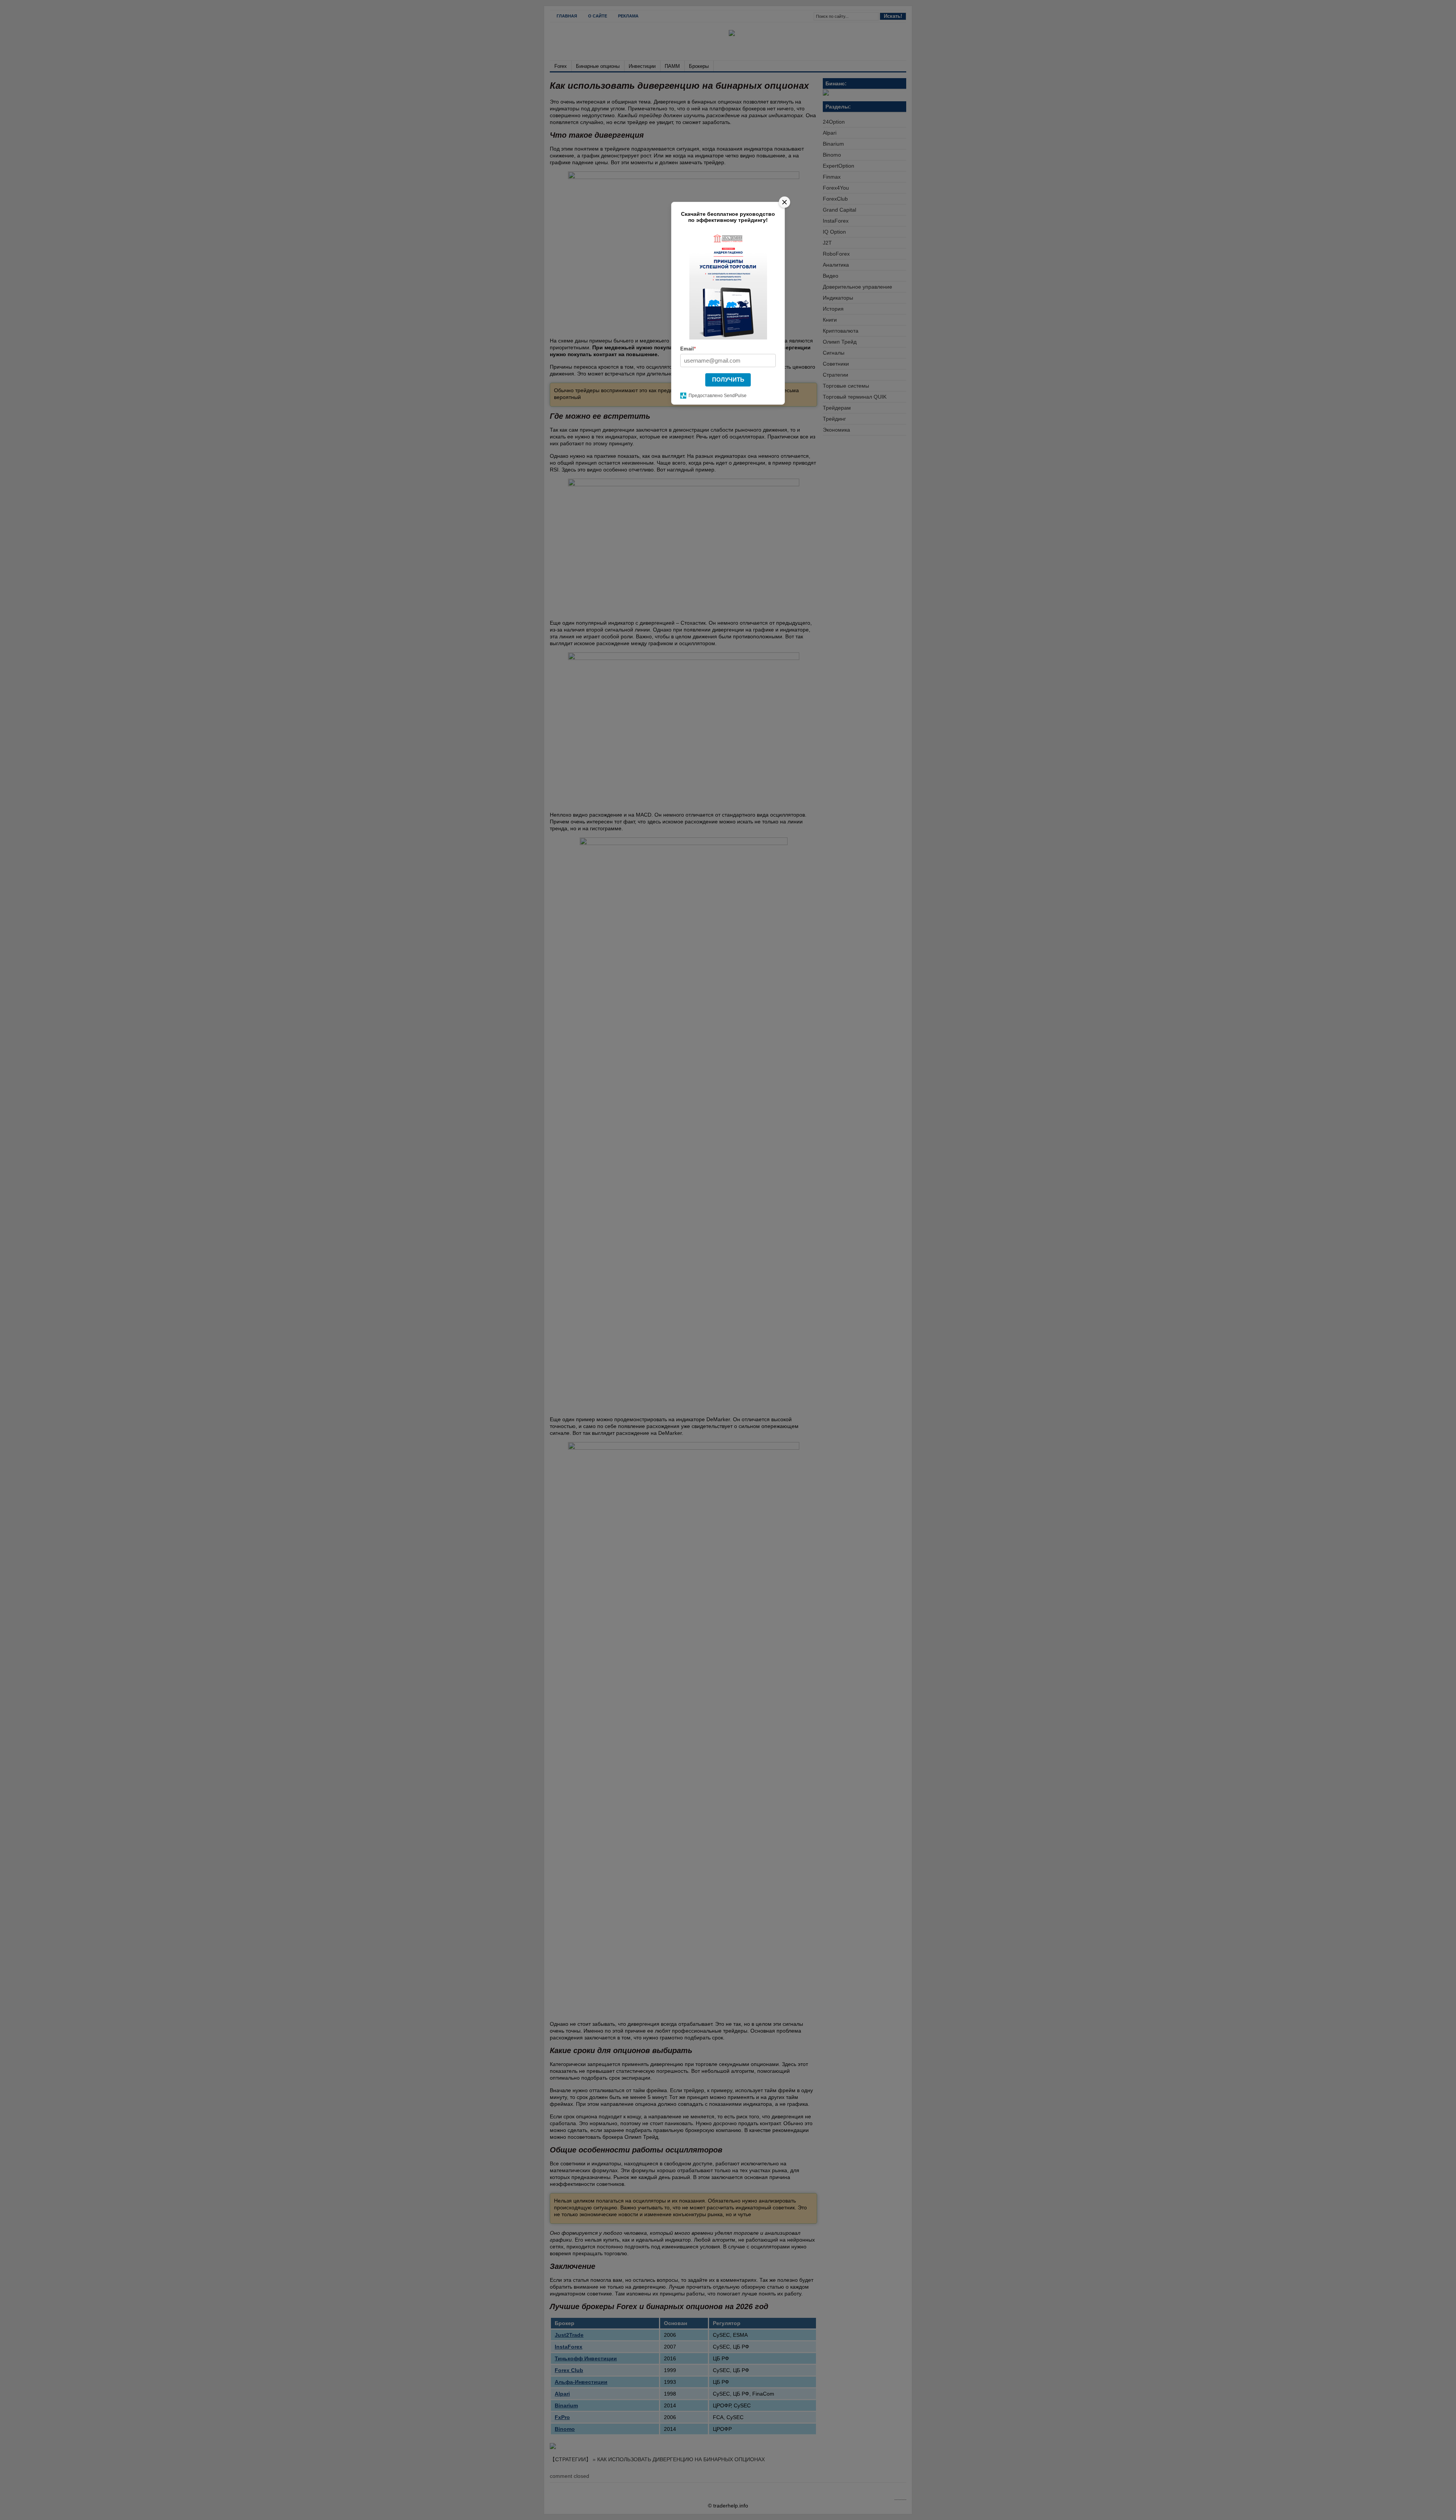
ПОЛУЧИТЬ (728, 379)
